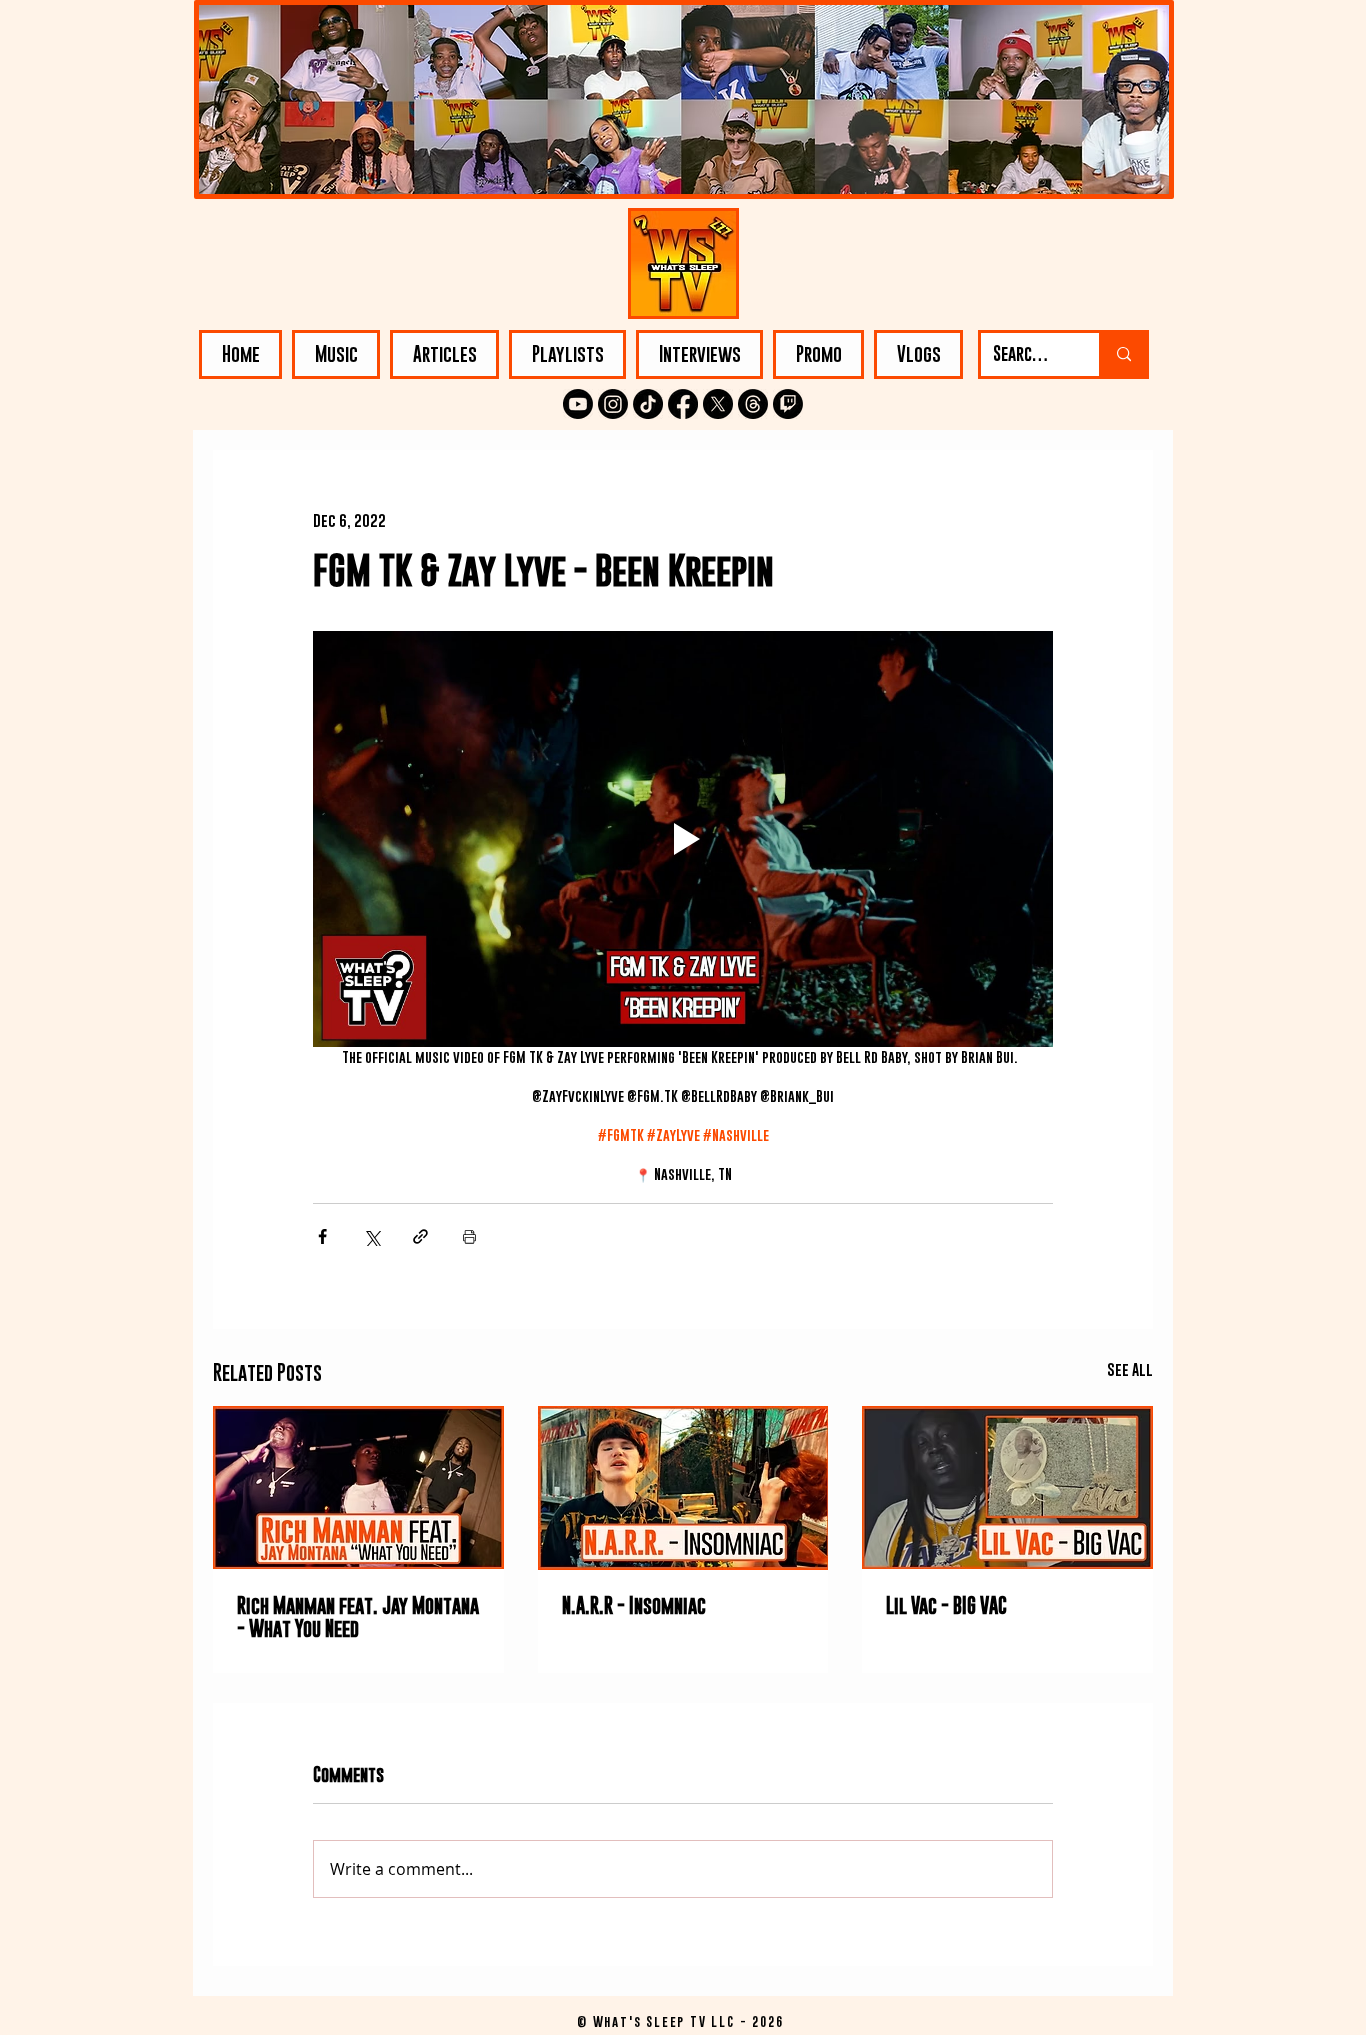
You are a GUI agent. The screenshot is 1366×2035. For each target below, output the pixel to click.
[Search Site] (1122, 354)
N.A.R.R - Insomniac (634, 1605)
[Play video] (683, 839)
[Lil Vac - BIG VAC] (1007, 1487)
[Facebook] (683, 404)
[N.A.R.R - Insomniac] (683, 1488)
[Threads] (753, 404)
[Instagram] (613, 404)
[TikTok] (648, 404)
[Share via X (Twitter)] (371, 1236)
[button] (336, 354)
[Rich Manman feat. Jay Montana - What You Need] (358, 1487)
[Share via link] (420, 1236)
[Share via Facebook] (322, 1236)
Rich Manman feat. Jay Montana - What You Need (358, 1617)
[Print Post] (469, 1236)
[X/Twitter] (718, 404)
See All (1130, 1369)
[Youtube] (578, 404)
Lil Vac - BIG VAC (946, 1605)
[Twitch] (788, 404)
